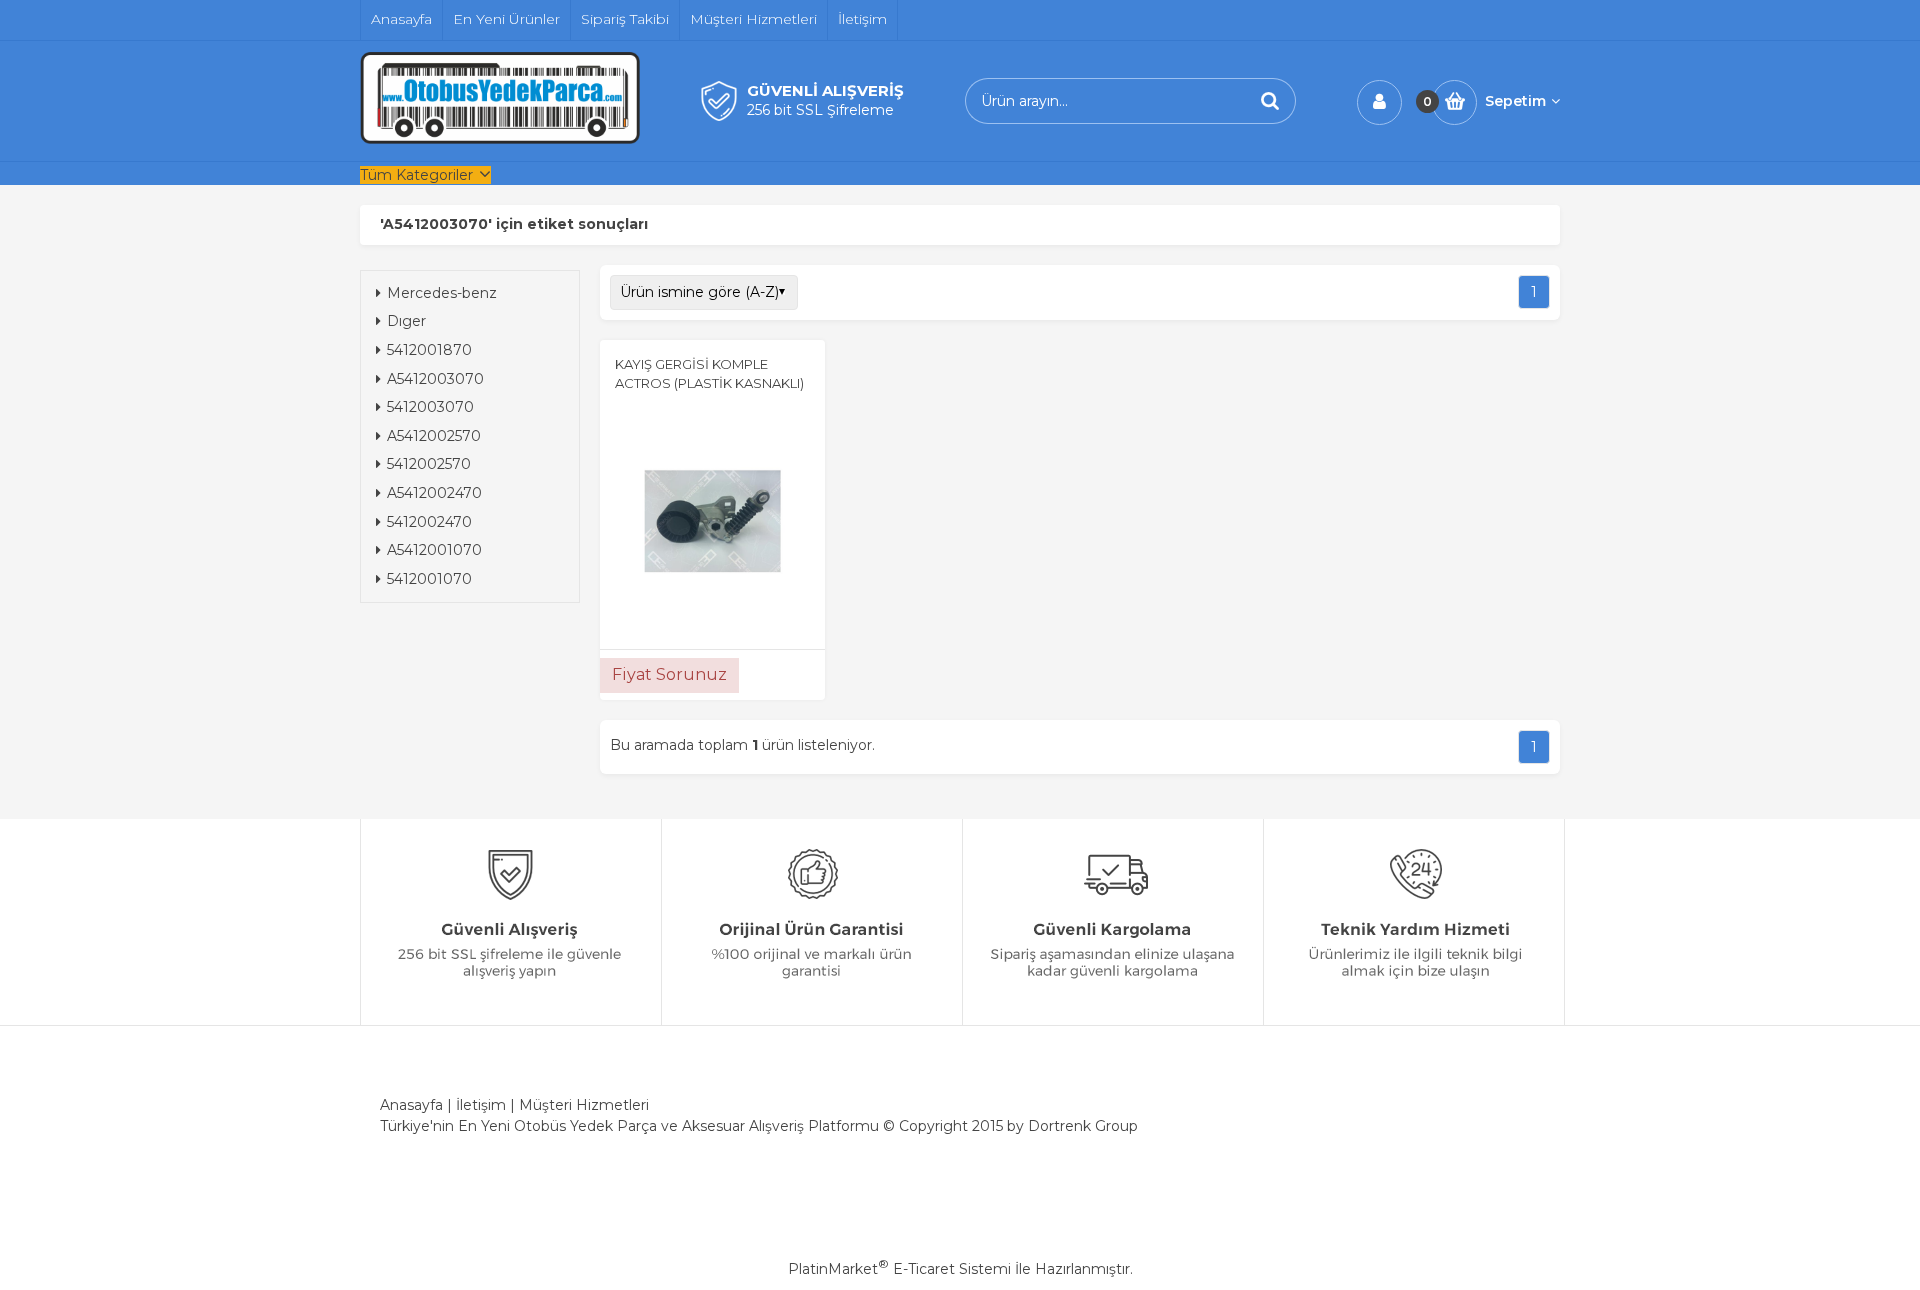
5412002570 (429, 464)
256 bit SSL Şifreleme (820, 110)
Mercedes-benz (442, 293)
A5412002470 (434, 493)
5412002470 (429, 522)
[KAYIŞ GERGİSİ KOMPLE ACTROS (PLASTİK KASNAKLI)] (712, 524)
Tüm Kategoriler (416, 175)
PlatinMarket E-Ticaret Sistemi (899, 1269)
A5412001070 (434, 550)
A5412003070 (435, 379)
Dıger (406, 321)
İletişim (481, 1105)
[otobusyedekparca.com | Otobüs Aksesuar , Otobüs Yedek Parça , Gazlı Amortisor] (500, 139)
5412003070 (430, 407)
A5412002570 (434, 436)
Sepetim (1515, 101)
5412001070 (429, 579)
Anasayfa (411, 1105)
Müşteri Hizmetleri (584, 1105)
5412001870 (429, 350)
